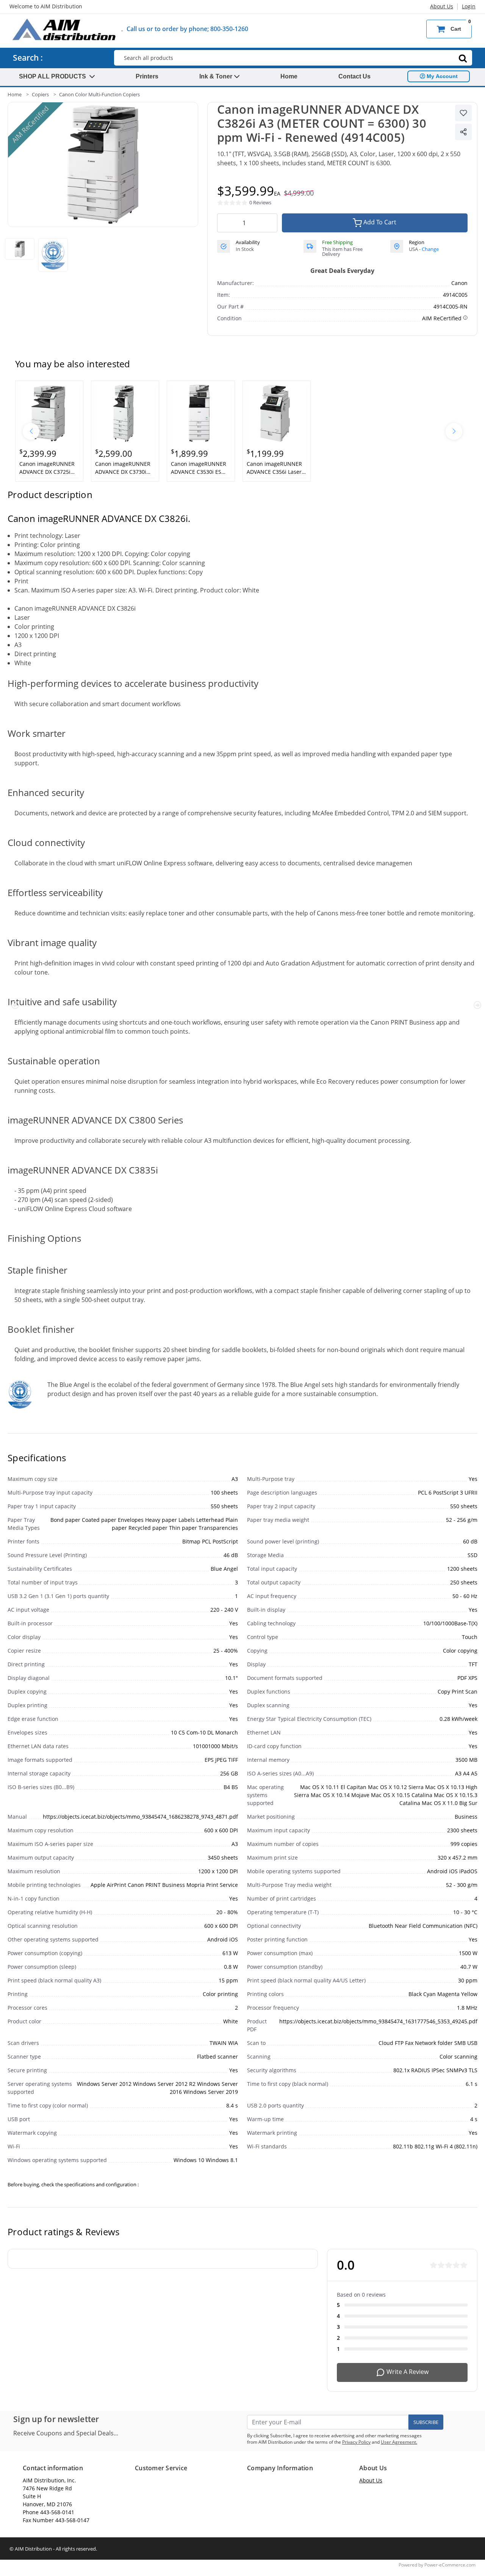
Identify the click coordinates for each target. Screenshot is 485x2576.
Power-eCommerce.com (450, 2565)
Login (469, 6)
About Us (442, 6)
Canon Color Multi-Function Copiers (99, 94)
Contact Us (354, 76)
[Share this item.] (463, 132)
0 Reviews (260, 202)
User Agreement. (399, 2442)
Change (430, 249)
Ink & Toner (217, 76)
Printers (147, 76)
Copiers (40, 94)
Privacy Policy (356, 2442)
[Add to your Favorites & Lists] (463, 113)
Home (289, 76)
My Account (441, 76)
